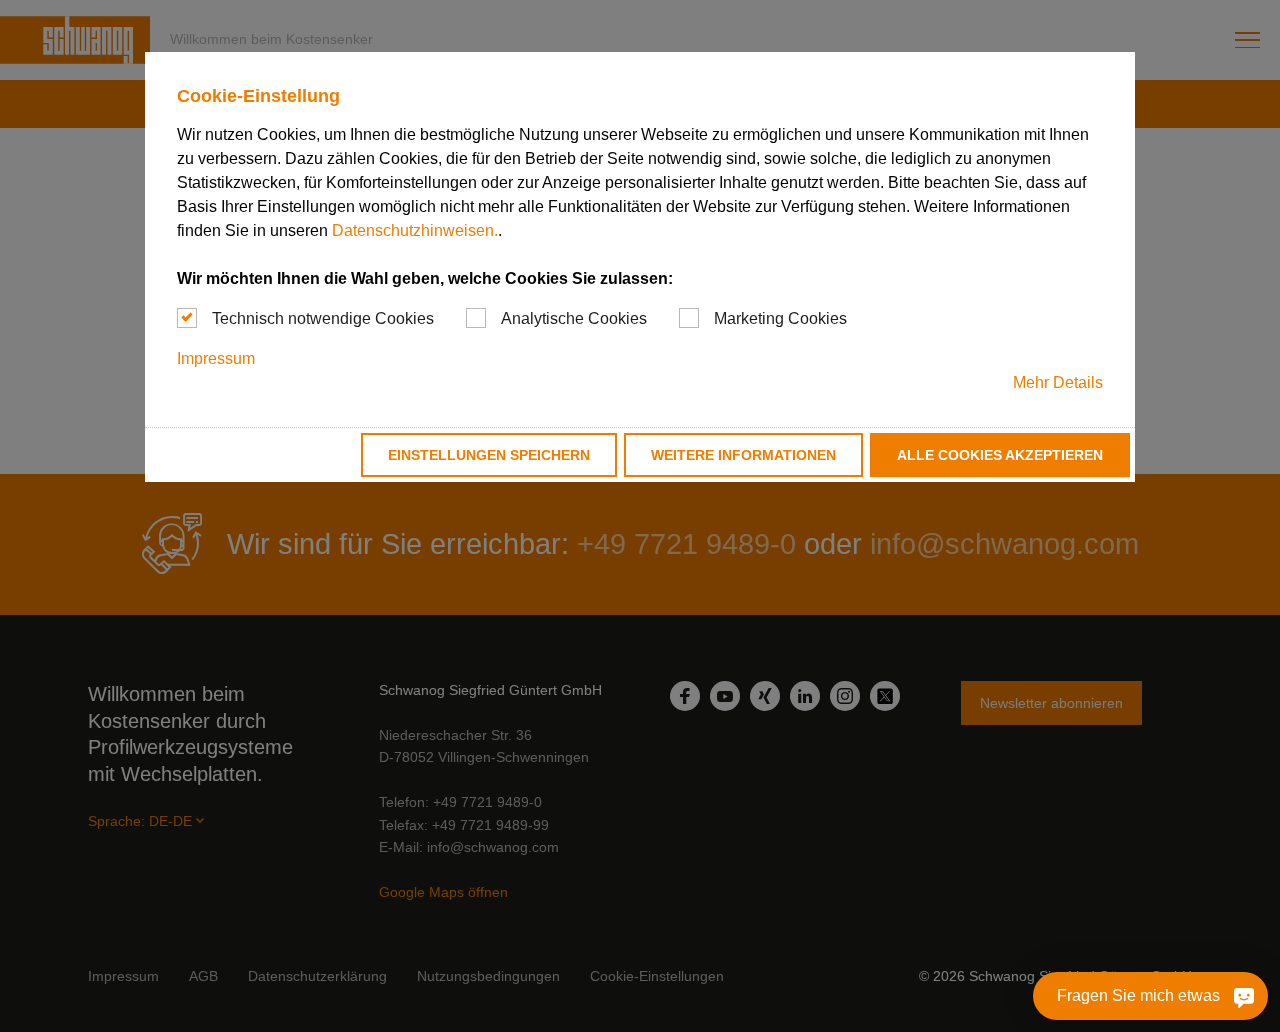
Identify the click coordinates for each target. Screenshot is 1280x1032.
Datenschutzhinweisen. (415, 230)
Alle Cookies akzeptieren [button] (1000, 455)
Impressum (216, 358)
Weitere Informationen (743, 455)
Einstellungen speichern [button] (489, 455)
